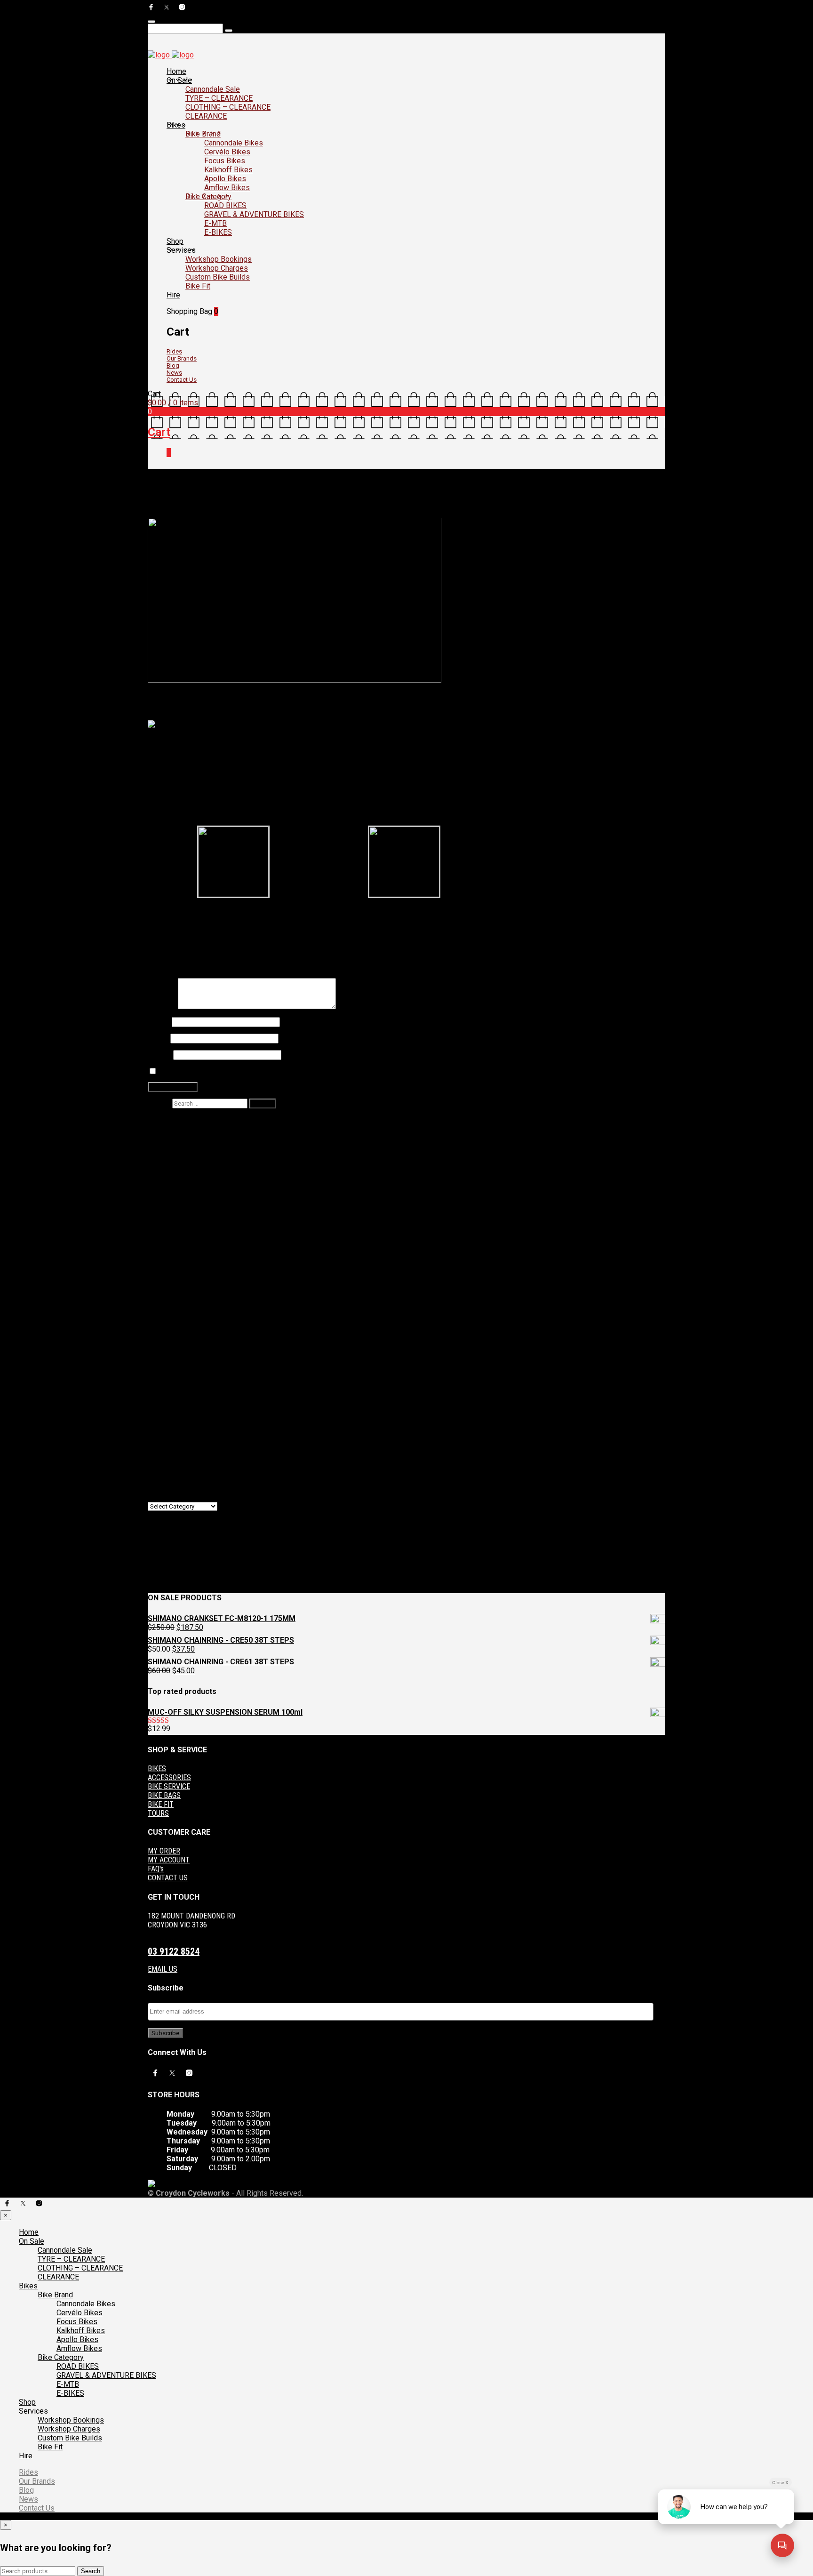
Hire (173, 295)
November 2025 (193, 1289)
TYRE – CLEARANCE (219, 98)
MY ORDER (164, 1851)
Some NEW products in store (190, 924)
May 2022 (183, 1343)
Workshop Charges (217, 268)
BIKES (157, 1769)
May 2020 (183, 1396)
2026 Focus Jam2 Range (207, 1142)
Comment (163, 1007)
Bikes (176, 125)
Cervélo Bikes (227, 152)
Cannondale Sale (213, 89)
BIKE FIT (161, 1804)
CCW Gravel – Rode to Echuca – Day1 (228, 1168)
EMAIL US (163, 1969)
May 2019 (183, 1441)
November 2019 (193, 1414)
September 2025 (194, 1298)
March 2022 (186, 1360)
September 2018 (194, 1459)
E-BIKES (218, 232)
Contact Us (182, 380)
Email (158, 1038)
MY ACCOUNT (169, 1860)
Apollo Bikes (225, 179)
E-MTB (215, 223)
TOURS (158, 1813)
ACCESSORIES (169, 1778)
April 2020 (183, 1405)
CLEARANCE (206, 116)
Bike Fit (198, 286)
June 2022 (184, 1334)
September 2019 (194, 1432)
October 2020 (189, 1369)
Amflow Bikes (227, 188)
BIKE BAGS (164, 1795)
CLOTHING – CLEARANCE (228, 107)
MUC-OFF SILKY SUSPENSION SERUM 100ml (322, 1216)
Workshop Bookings (219, 259)
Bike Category (208, 197)
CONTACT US (168, 1878)
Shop (175, 241)
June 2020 (184, 1387)
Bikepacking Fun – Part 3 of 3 (262, 1242)
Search (159, 1103)
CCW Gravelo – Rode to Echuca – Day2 (230, 1160)
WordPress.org (191, 1571)
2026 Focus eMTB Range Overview (225, 1151)
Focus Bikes (225, 161)
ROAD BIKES (225, 205)
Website (160, 1055)
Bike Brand (203, 134)
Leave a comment (341, 514)
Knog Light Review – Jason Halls (221, 1177)
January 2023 (189, 1325)
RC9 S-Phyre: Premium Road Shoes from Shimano (223, 916)
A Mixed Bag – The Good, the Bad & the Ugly (276, 1233)
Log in (177, 1544)
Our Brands (182, 358)
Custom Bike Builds (218, 277)
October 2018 (189, 1450)
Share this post (642, 919)
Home (176, 71)
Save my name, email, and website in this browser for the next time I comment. (275, 1072)
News (174, 373)
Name (159, 1022)
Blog (173, 365)
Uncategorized (291, 514)
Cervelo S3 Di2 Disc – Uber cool (264, 490)
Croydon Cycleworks (178, 514)
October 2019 (189, 1423)
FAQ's (156, 1869)
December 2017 (193, 1468)
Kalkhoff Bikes (228, 170)
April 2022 (183, 1352)
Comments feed (193, 1562)
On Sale (179, 80)
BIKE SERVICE (169, 1786)
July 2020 (183, 1378)
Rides (174, 351)
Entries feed (187, 1553)
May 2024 (183, 1307)
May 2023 (183, 1316)
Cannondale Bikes (234, 143)
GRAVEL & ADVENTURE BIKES (254, 214)
